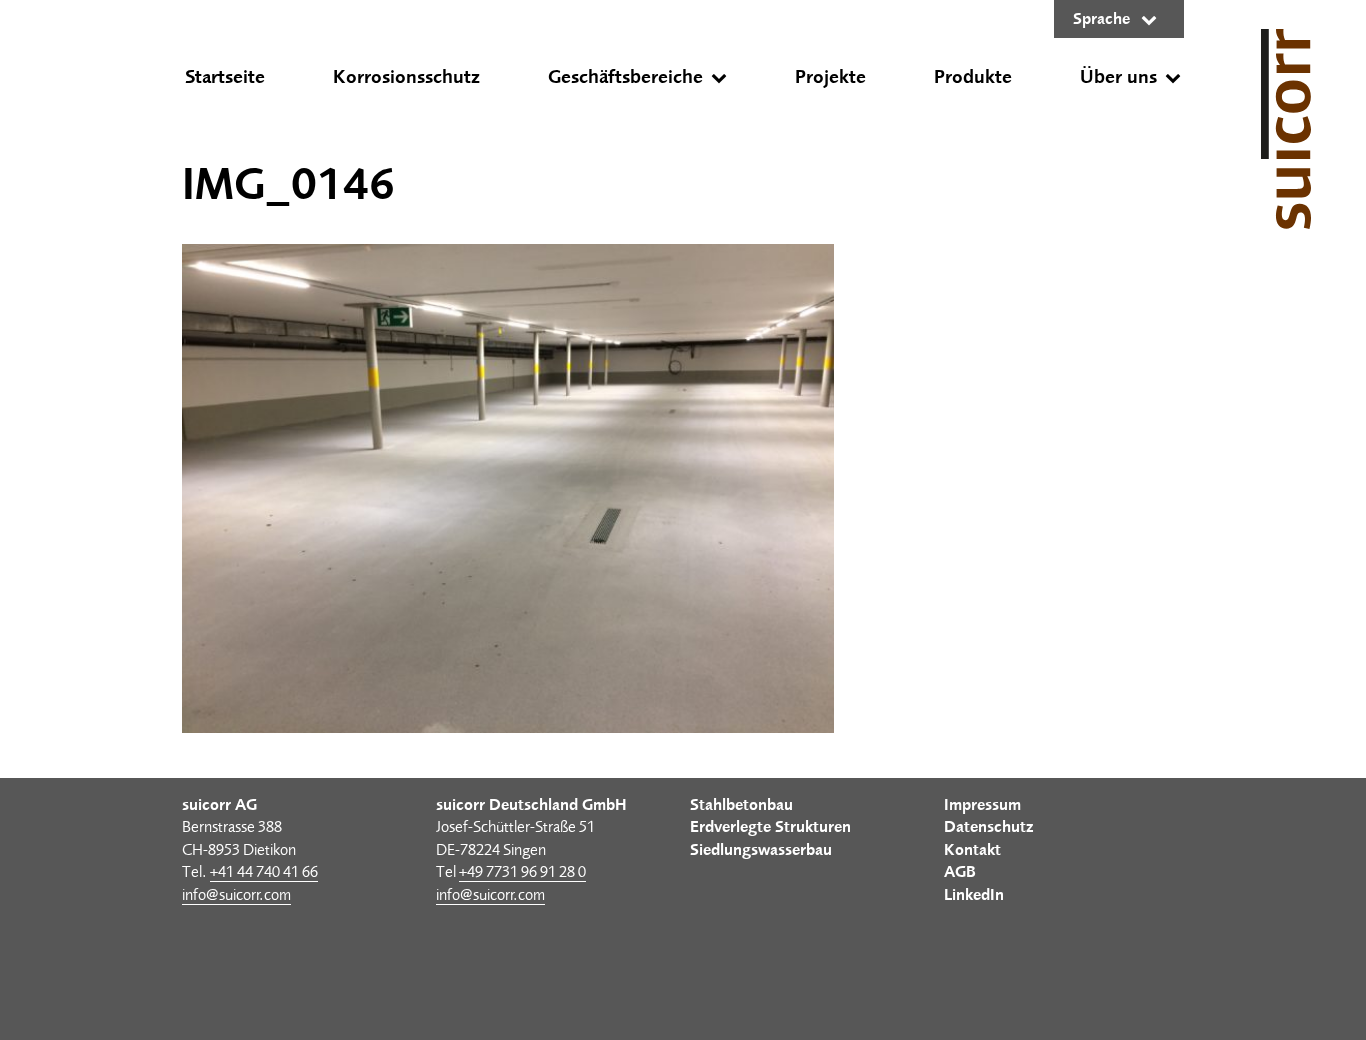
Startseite (225, 77)
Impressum (982, 805)
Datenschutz (989, 827)
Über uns (1118, 77)
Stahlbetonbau (741, 805)
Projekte (830, 77)
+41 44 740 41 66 (264, 872)
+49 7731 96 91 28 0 (522, 872)
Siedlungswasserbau (761, 850)
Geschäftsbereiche (625, 77)
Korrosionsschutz (406, 77)
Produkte (973, 77)
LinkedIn (974, 895)
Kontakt (972, 850)
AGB (960, 872)
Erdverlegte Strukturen (770, 827)
